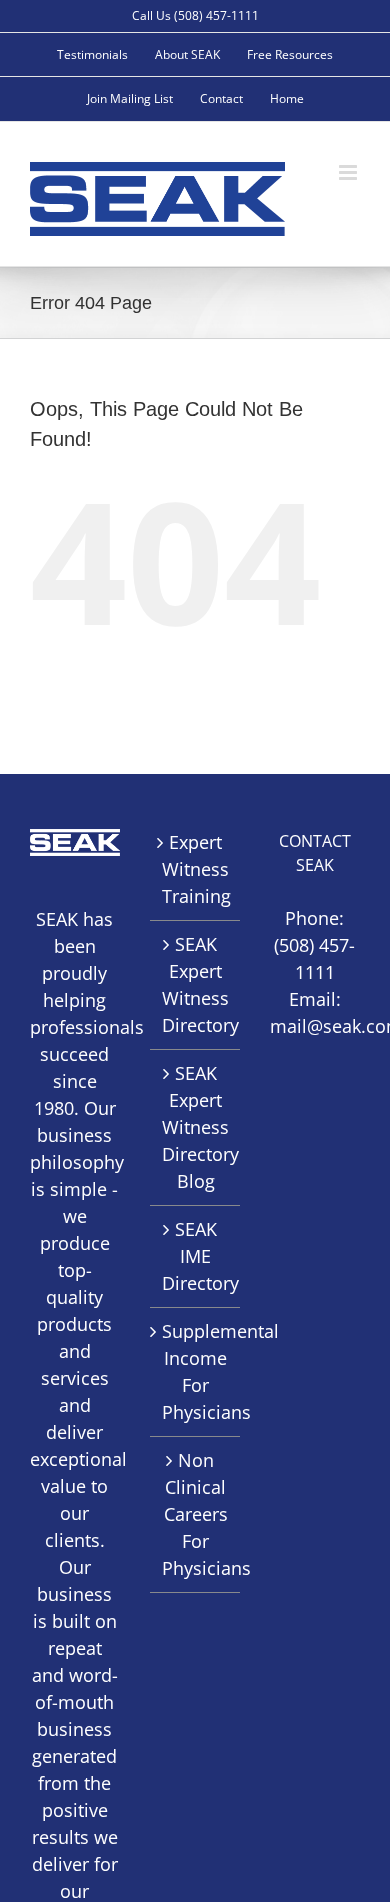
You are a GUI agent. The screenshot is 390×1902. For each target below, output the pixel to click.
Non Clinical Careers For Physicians (196, 1514)
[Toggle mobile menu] (349, 172)
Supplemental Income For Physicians (196, 1371)
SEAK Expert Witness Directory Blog (196, 1127)
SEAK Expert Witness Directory (196, 984)
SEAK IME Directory (196, 1256)
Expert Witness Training (196, 869)
